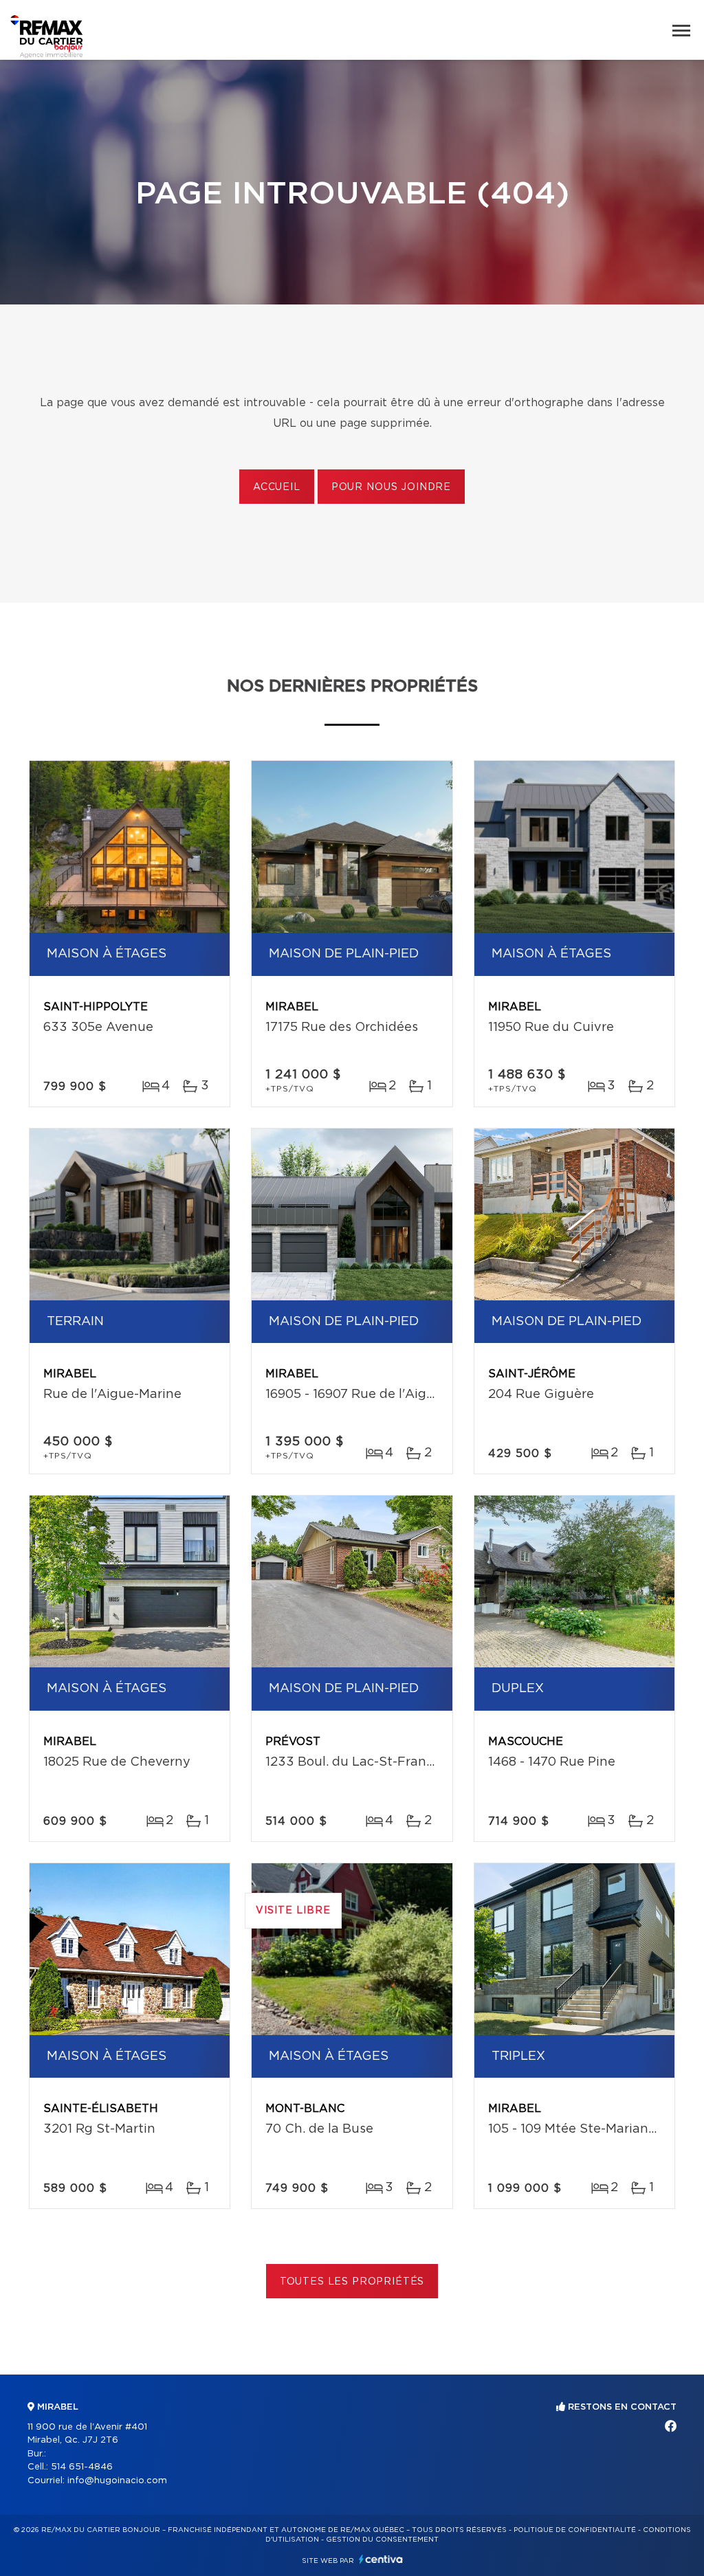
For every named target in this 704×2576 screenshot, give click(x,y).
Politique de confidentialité (575, 2530)
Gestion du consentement (382, 2540)
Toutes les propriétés (352, 2282)
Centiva (381, 2559)
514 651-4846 (82, 2467)
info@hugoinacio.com (117, 2481)
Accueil (277, 487)
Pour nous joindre (391, 487)
